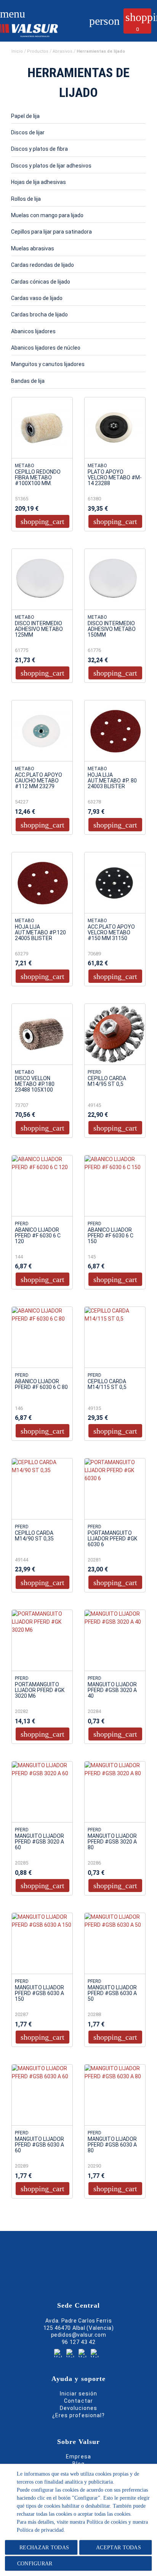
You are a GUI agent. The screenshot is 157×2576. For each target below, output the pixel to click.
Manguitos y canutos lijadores (48, 364)
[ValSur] (37, 29)
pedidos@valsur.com (79, 2335)
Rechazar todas (44, 2548)
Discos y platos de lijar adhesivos (51, 166)
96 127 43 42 (78, 2342)
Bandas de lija (28, 381)
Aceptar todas (119, 2548)
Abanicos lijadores (33, 331)
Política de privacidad (40, 2530)
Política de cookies (107, 2522)
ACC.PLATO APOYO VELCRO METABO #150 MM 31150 (111, 933)
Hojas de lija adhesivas (38, 182)
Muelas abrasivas (33, 248)
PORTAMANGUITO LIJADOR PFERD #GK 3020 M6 (40, 1690)
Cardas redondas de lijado (42, 265)
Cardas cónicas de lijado (41, 282)
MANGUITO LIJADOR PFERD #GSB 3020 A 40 (112, 1690)
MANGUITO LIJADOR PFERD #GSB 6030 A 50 (112, 1993)
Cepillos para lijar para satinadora (51, 232)
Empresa (78, 2457)
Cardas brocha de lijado (39, 315)
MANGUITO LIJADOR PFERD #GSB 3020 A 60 (39, 1842)
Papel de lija (25, 116)
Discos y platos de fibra (39, 149)
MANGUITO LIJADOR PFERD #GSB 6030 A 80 (112, 2145)
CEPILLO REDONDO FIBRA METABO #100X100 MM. (38, 478)
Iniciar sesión (79, 2394)
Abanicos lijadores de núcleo (46, 348)
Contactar (78, 2401)
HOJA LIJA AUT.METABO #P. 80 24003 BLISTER (112, 781)
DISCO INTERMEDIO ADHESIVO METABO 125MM (39, 629)
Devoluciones (79, 2408)
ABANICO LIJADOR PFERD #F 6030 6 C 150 (111, 1236)
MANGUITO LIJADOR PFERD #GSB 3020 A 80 (112, 1842)
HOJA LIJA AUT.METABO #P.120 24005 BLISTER (40, 933)
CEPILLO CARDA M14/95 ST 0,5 (107, 1081)
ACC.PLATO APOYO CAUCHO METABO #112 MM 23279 (38, 781)
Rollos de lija (26, 199)
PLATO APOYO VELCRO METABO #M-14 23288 (115, 478)
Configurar (34, 2564)
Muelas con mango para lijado (47, 215)
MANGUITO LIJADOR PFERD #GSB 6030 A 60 (39, 2145)
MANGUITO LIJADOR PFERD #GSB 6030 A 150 (39, 1993)
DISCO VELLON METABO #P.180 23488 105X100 (35, 1084)
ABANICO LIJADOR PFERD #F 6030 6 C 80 (41, 1384)
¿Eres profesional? (78, 2415)
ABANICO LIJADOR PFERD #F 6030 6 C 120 (38, 1236)
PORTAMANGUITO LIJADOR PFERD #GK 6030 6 (112, 1539)
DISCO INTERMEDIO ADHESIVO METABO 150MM (112, 629)
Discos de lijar (28, 132)
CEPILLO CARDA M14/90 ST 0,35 (34, 1536)
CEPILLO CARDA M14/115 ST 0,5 (107, 1384)
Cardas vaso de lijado (37, 298)
